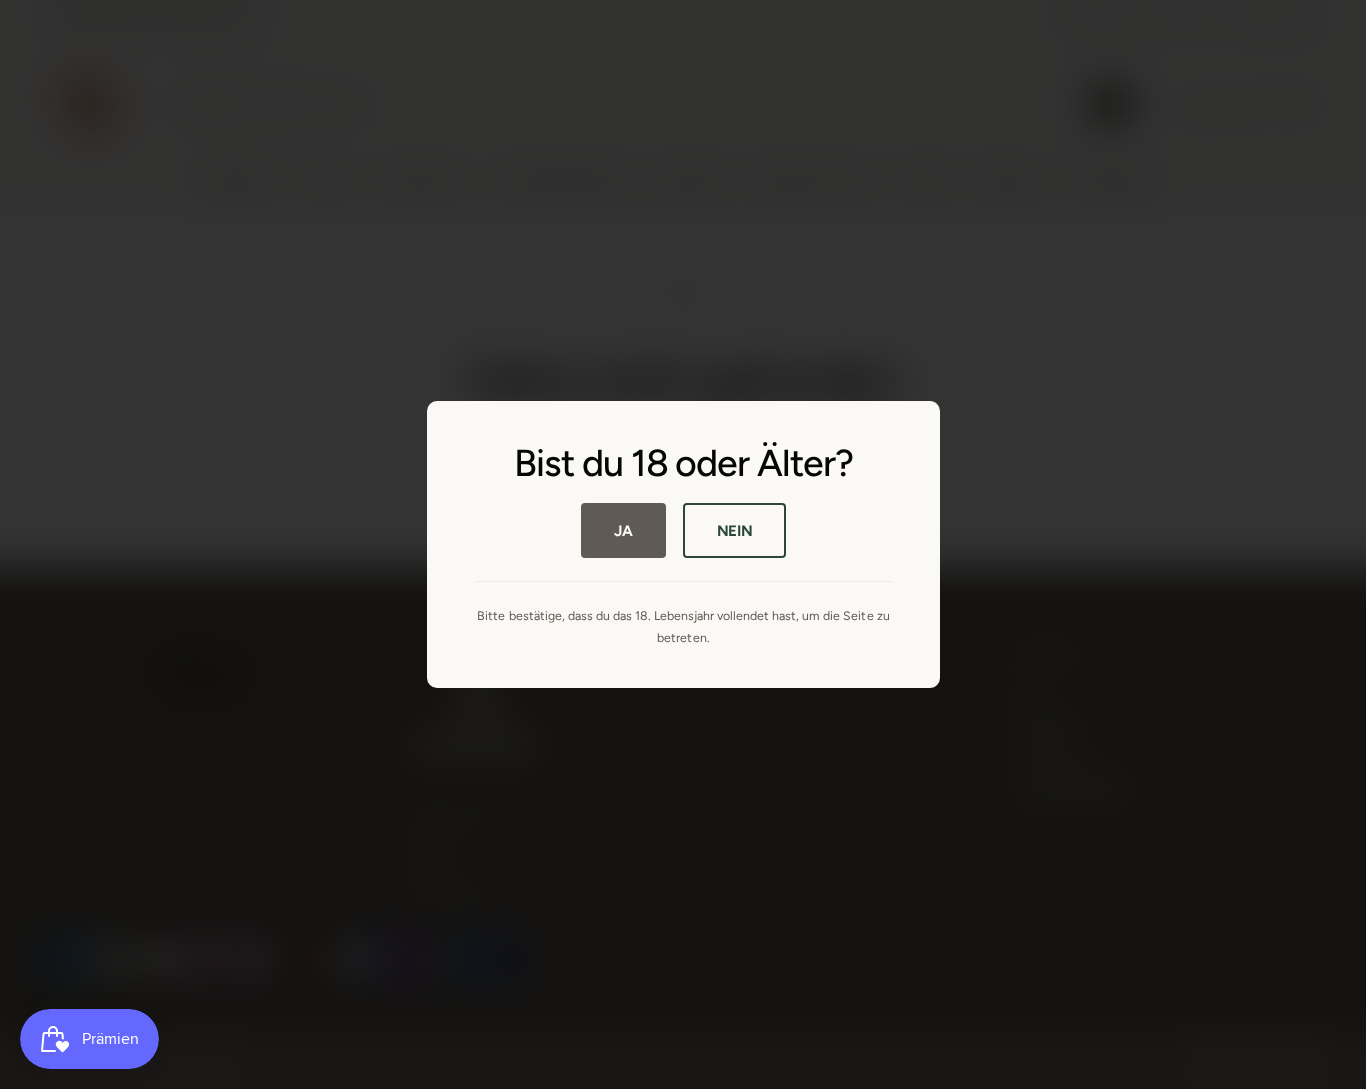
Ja (623, 531)
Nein (734, 531)
